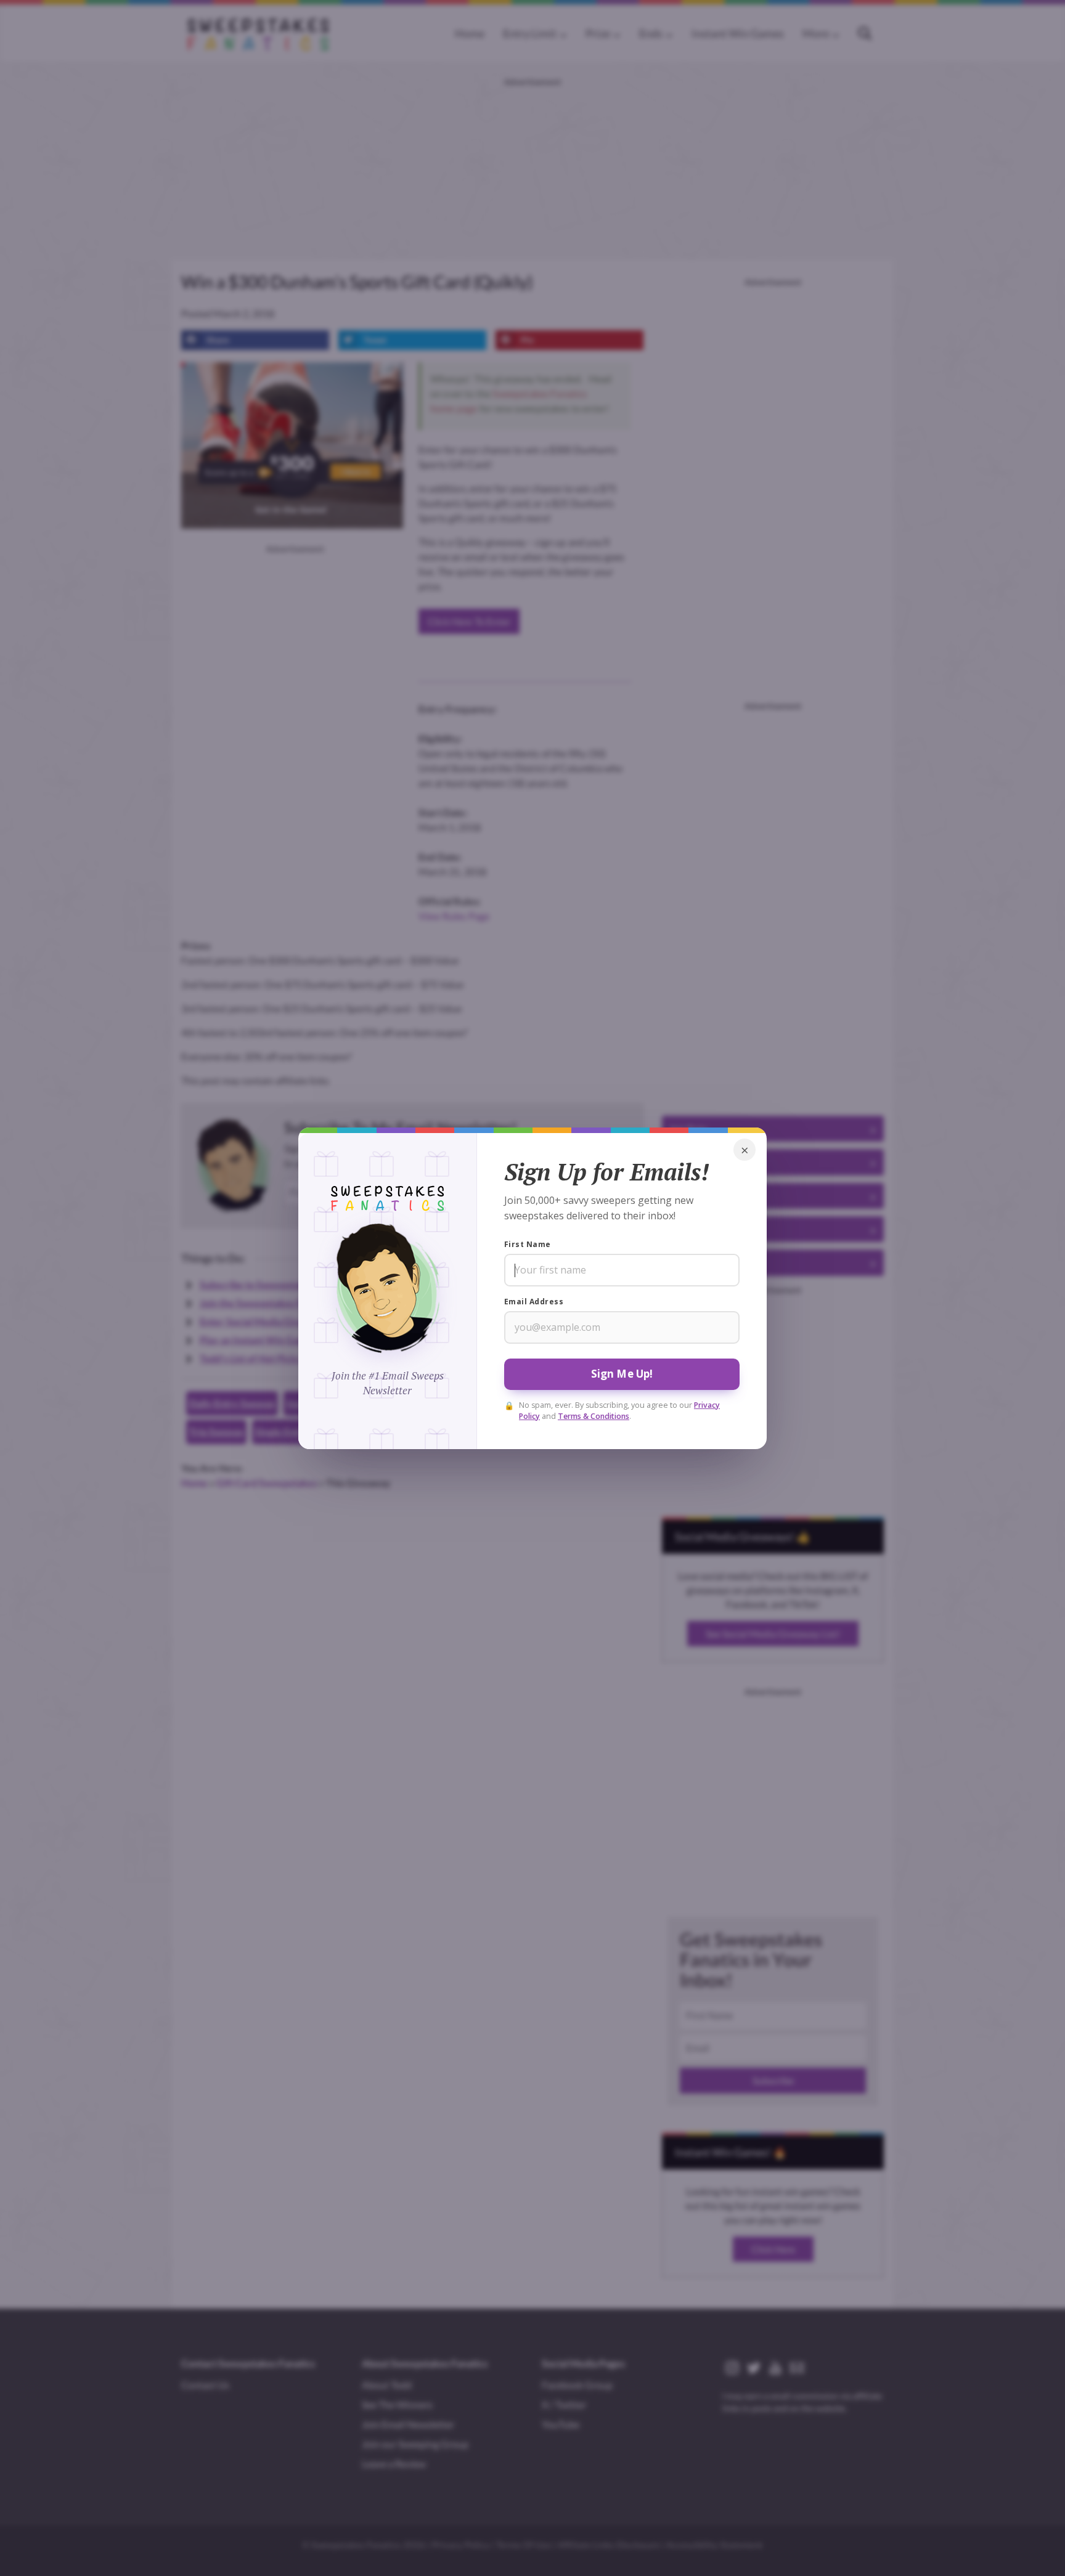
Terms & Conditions (594, 1416)
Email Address (534, 1302)
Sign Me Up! (622, 1374)
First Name (528, 1244)
